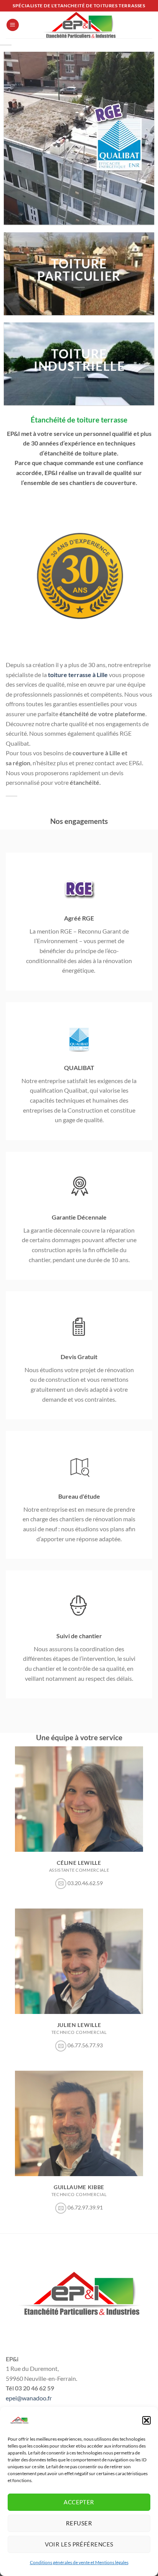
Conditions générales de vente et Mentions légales (79, 2562)
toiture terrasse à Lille (78, 675)
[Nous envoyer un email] (61, 1884)
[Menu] (13, 25)
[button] (146, 2420)
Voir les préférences (79, 2544)
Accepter (79, 2502)
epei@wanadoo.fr (29, 2398)
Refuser (79, 2523)
